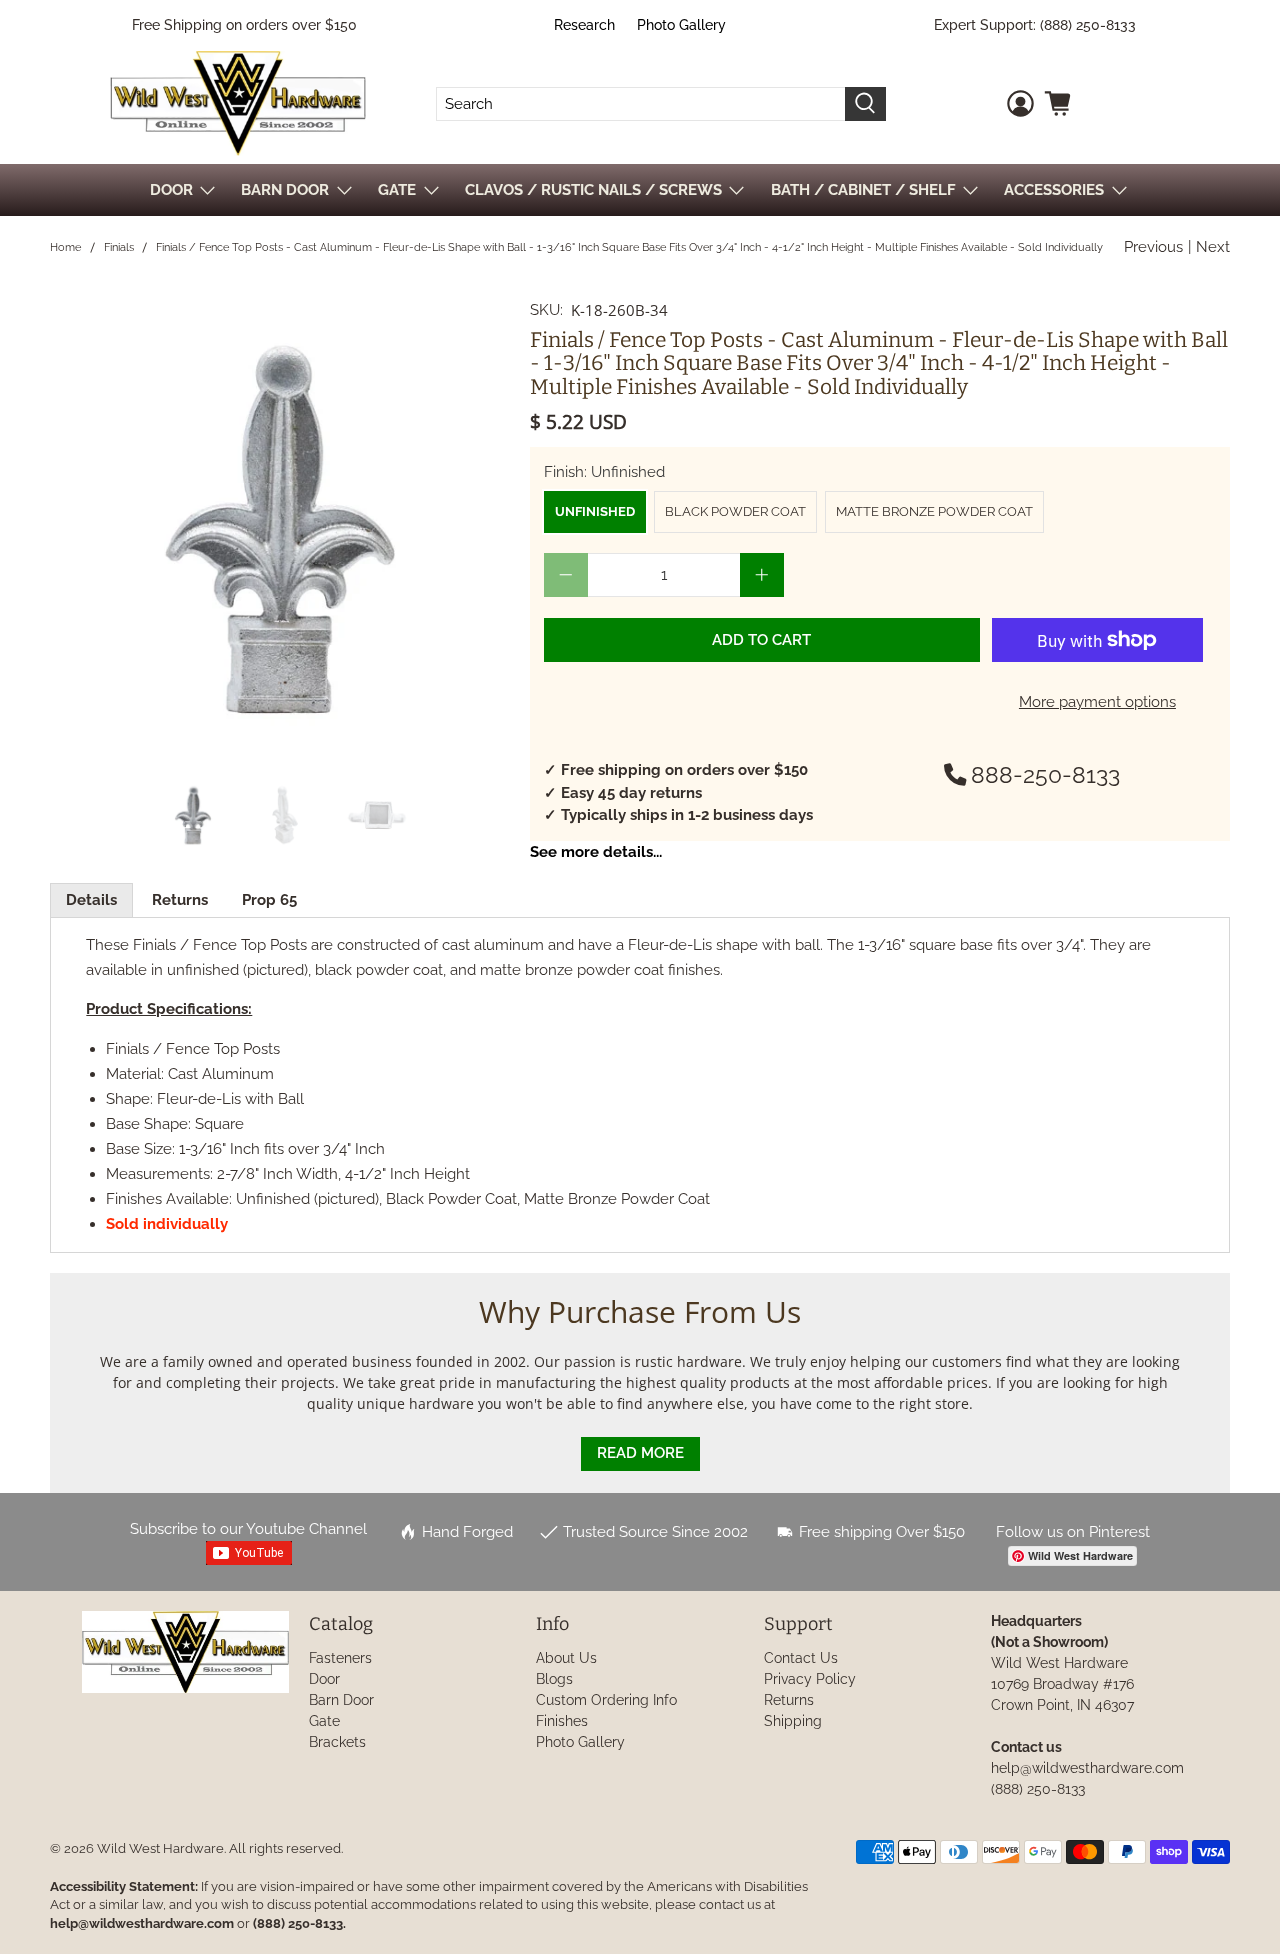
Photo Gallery (681, 25)
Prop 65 (269, 900)
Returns (180, 900)
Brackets (337, 1742)
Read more (640, 1453)
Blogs (554, 1679)
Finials (119, 247)
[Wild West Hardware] (238, 103)
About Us (566, 1658)
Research (584, 25)
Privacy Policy (810, 1679)
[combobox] (641, 104)
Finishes (562, 1721)
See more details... (596, 852)
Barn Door (341, 1700)
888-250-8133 (1045, 775)
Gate (324, 1721)
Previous (1153, 247)
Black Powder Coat (735, 511)
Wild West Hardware (160, 1848)
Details (91, 900)
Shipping (793, 1721)
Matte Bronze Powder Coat (934, 511)
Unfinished (595, 511)
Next (1213, 247)
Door (324, 1679)
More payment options (1097, 702)
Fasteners (340, 1658)
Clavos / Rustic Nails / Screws (593, 190)
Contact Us (801, 1658)
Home (65, 247)
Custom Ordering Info (606, 1700)
